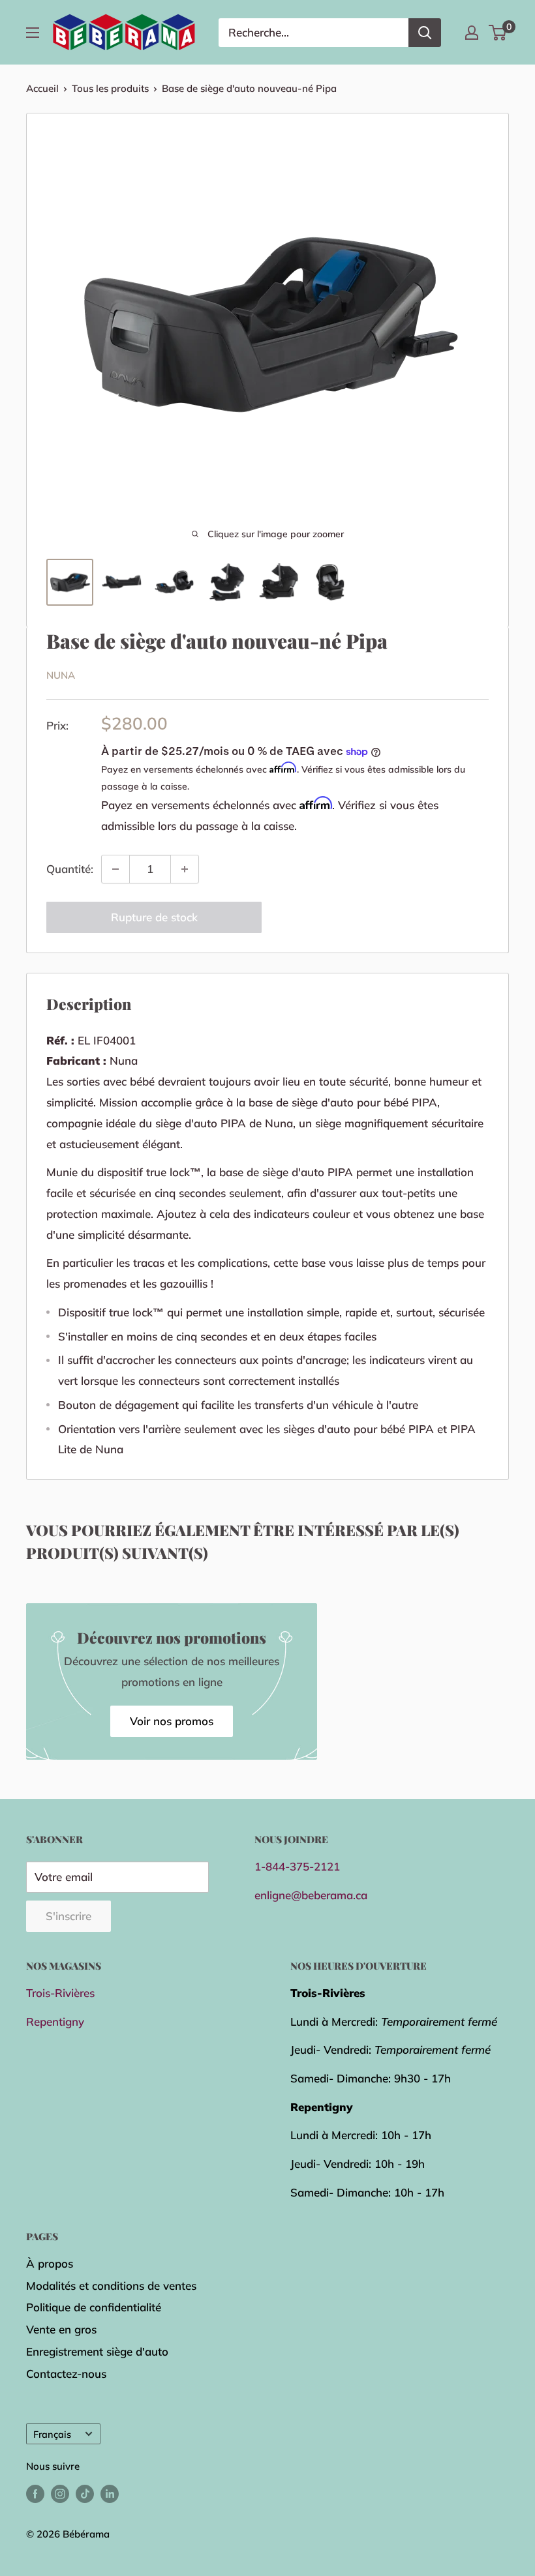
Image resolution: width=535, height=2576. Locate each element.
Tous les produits (110, 88)
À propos (50, 2263)
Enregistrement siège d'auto (97, 2351)
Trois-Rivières (60, 1993)
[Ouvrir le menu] (33, 33)
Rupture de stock (154, 917)
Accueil (42, 88)
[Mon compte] (472, 33)
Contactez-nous (66, 2374)
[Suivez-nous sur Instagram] (60, 2494)
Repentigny (55, 2021)
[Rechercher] (425, 33)
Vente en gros (61, 2329)
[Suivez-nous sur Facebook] (35, 2494)
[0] (498, 33)
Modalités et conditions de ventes (111, 2286)
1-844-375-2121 (297, 1866)
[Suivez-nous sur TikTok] (85, 2494)
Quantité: (70, 869)
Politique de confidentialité (94, 2307)
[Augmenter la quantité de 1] (185, 869)
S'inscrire (69, 1916)
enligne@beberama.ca (311, 1895)
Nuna (61, 675)
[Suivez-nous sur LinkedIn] (110, 2494)
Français (52, 2434)
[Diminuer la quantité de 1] (115, 869)
